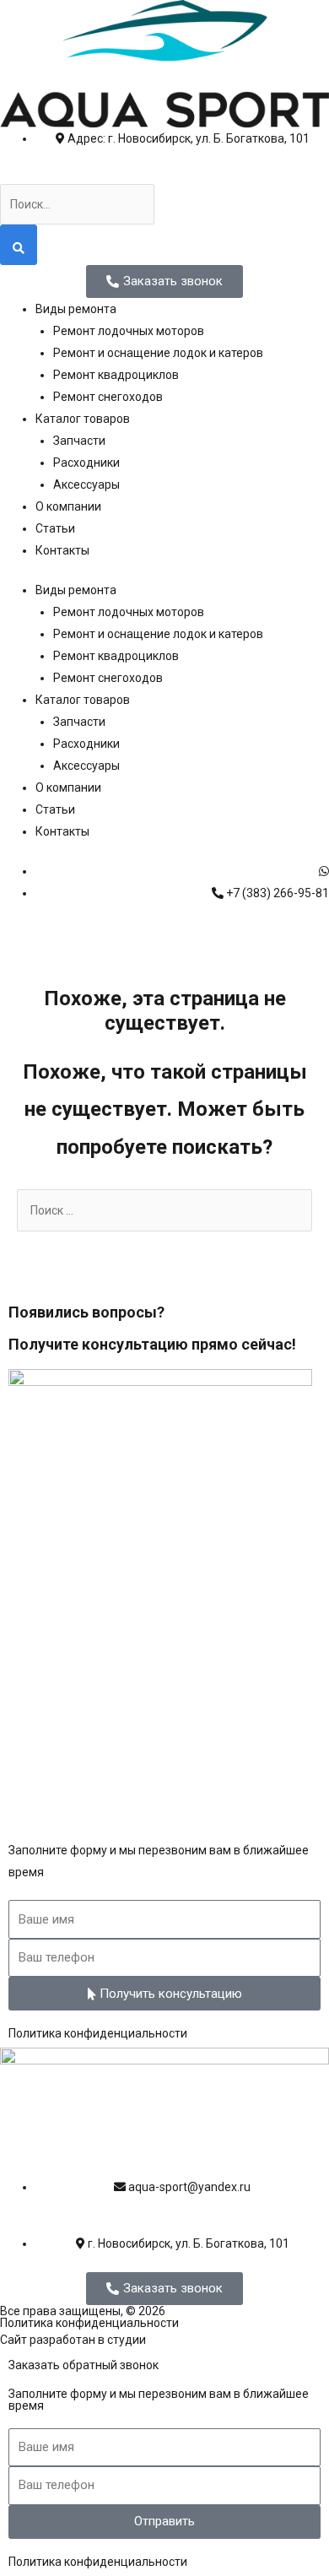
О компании (68, 506)
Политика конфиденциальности (98, 2033)
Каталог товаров (83, 419)
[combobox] (77, 204)
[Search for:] (164, 1210)
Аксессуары (86, 484)
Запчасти (79, 441)
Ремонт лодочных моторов (129, 331)
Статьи (55, 528)
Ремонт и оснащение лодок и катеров (158, 353)
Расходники (86, 463)
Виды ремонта (76, 309)
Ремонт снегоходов (108, 397)
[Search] (19, 245)
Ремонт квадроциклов (116, 375)
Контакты (62, 550)
